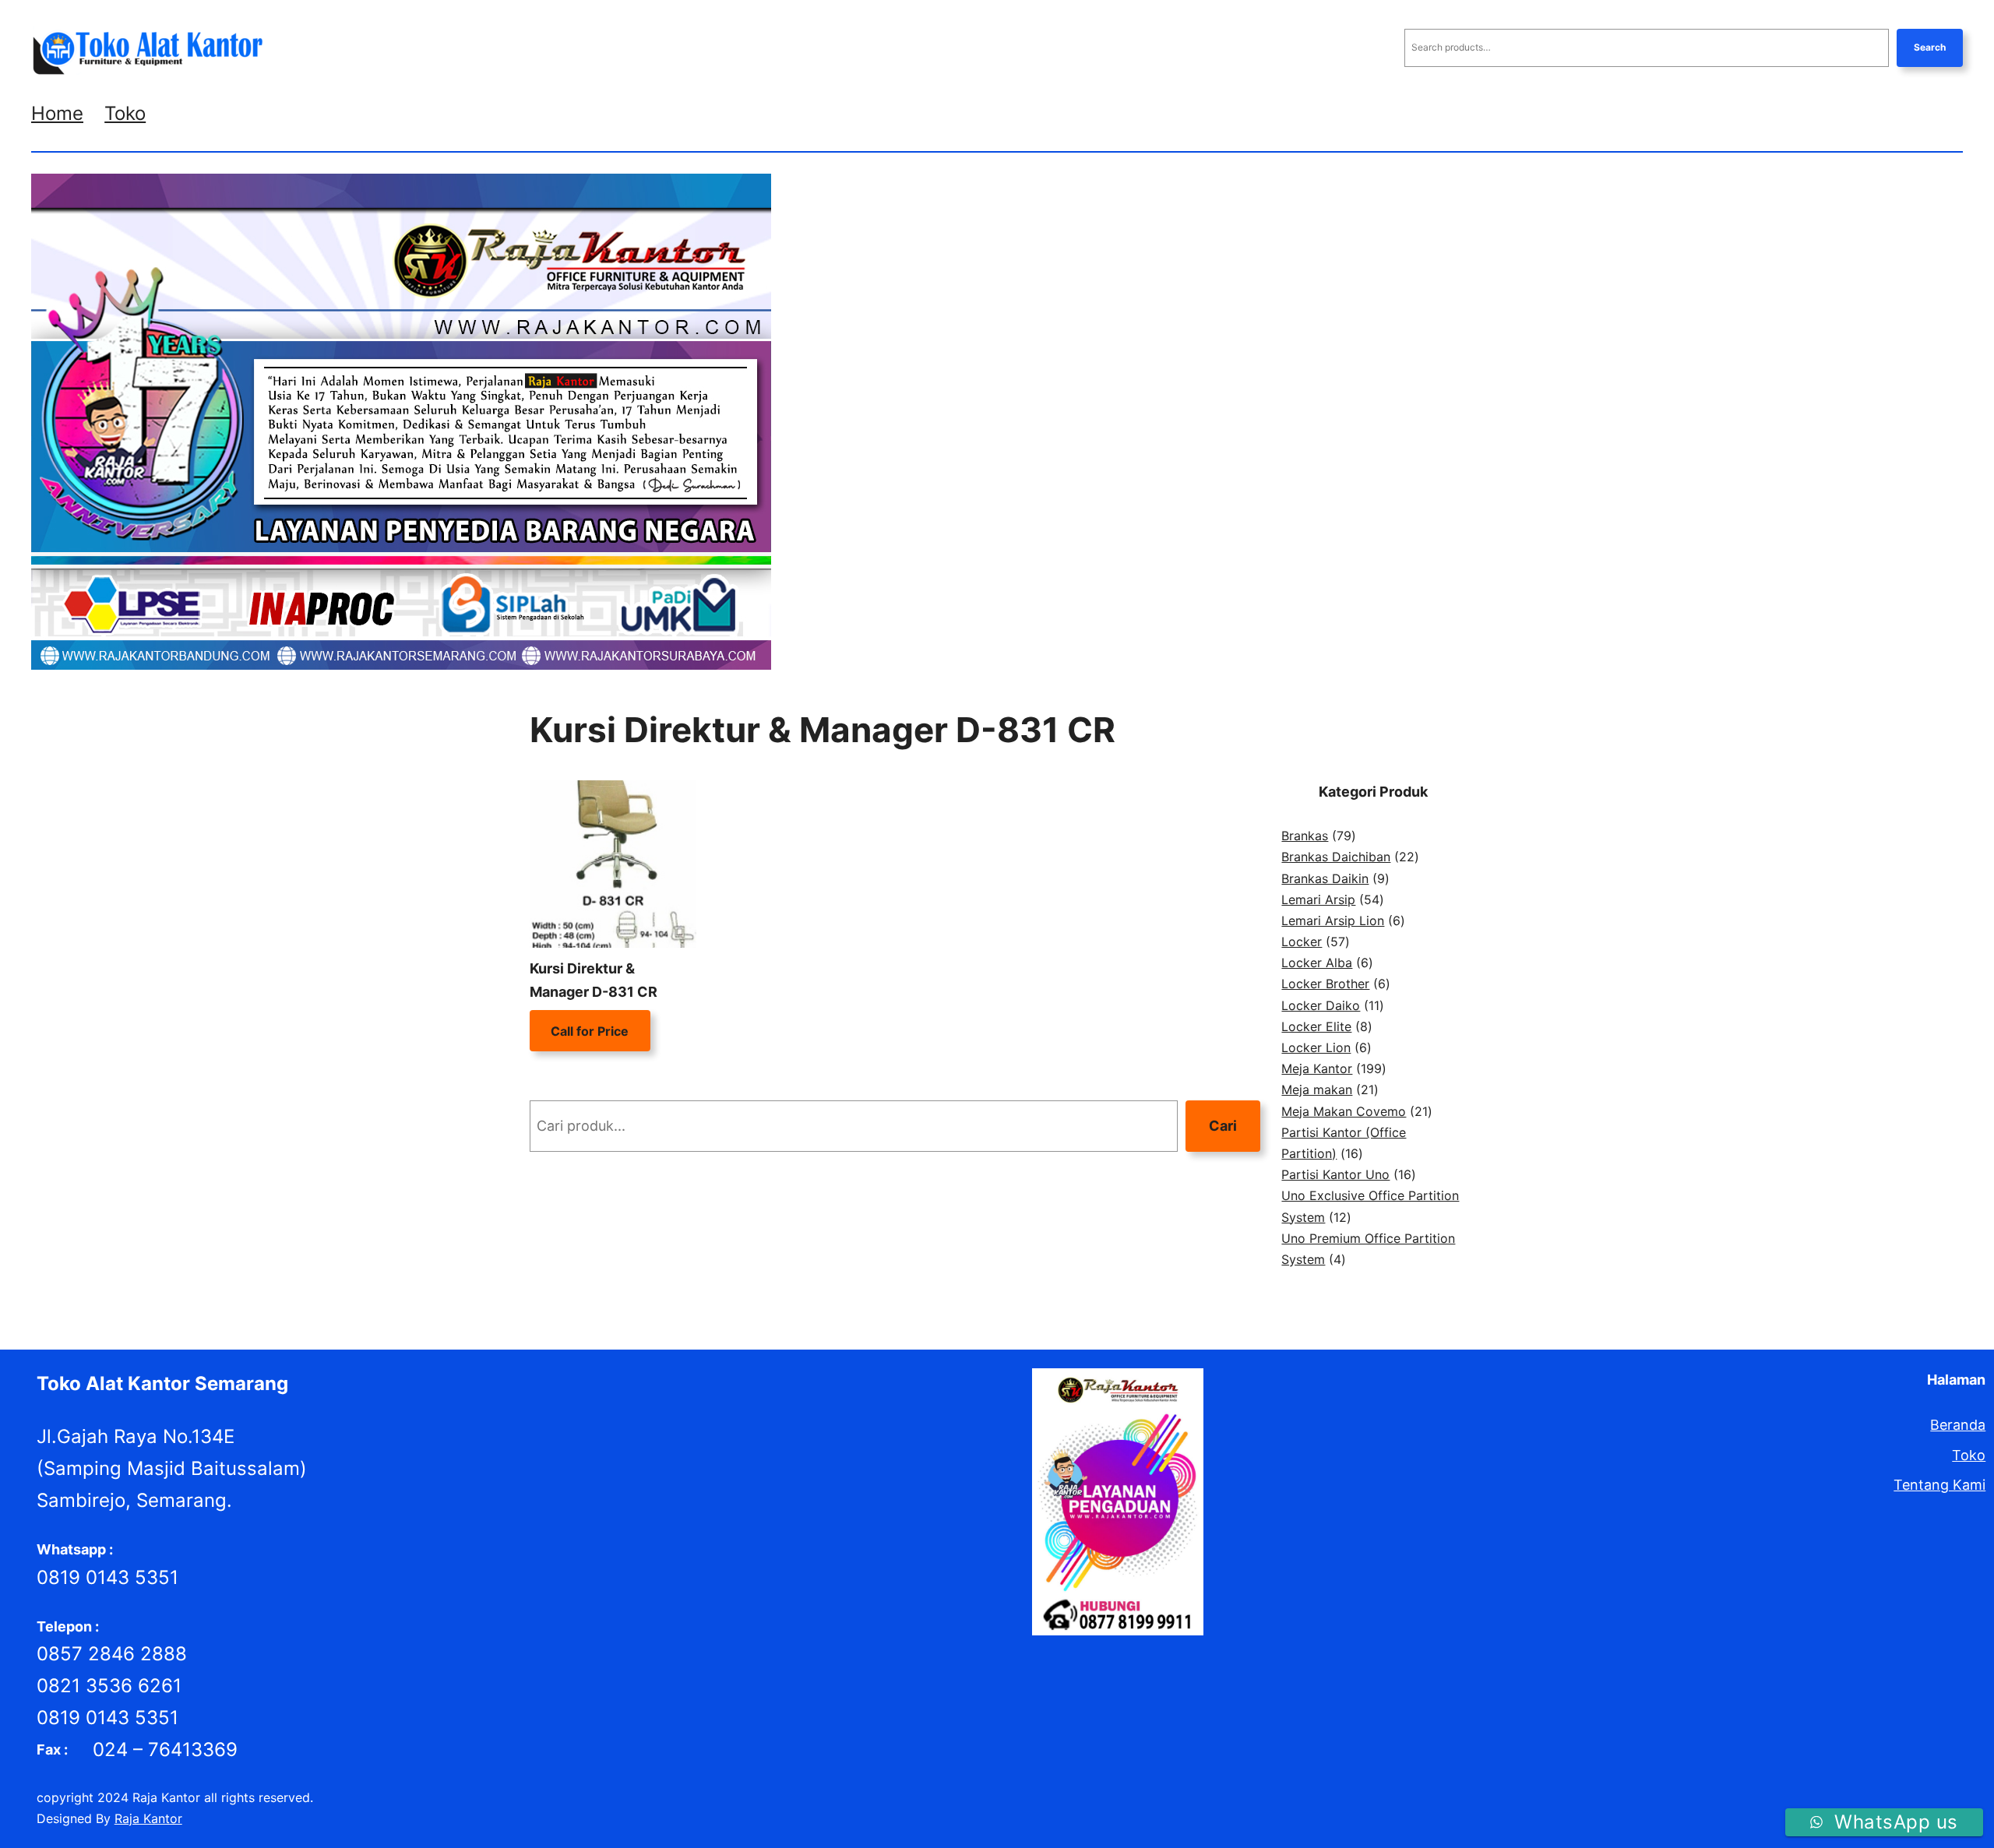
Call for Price (590, 1031)
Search (1930, 47)
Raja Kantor (148, 1818)
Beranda (1958, 1425)
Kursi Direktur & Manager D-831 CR (594, 980)
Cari (1223, 1126)
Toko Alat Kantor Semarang (162, 1383)
